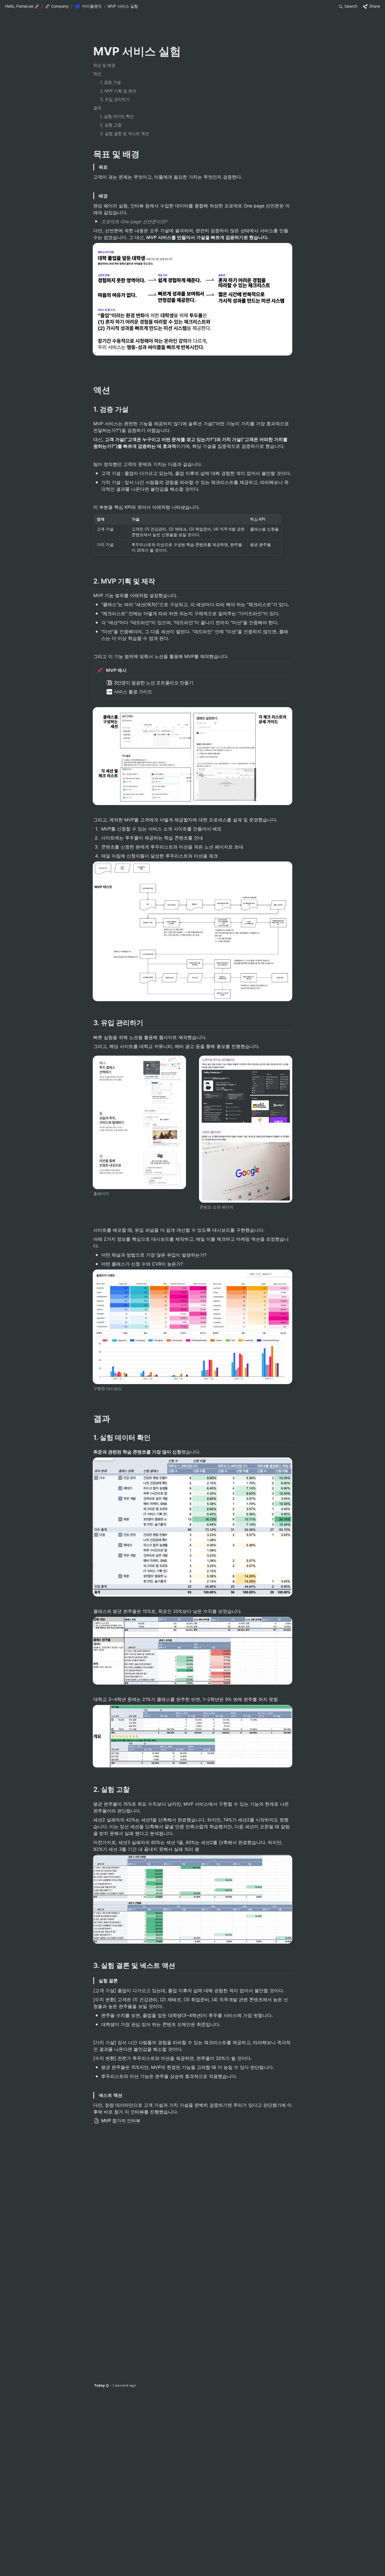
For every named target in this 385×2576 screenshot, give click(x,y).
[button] (22, 6)
